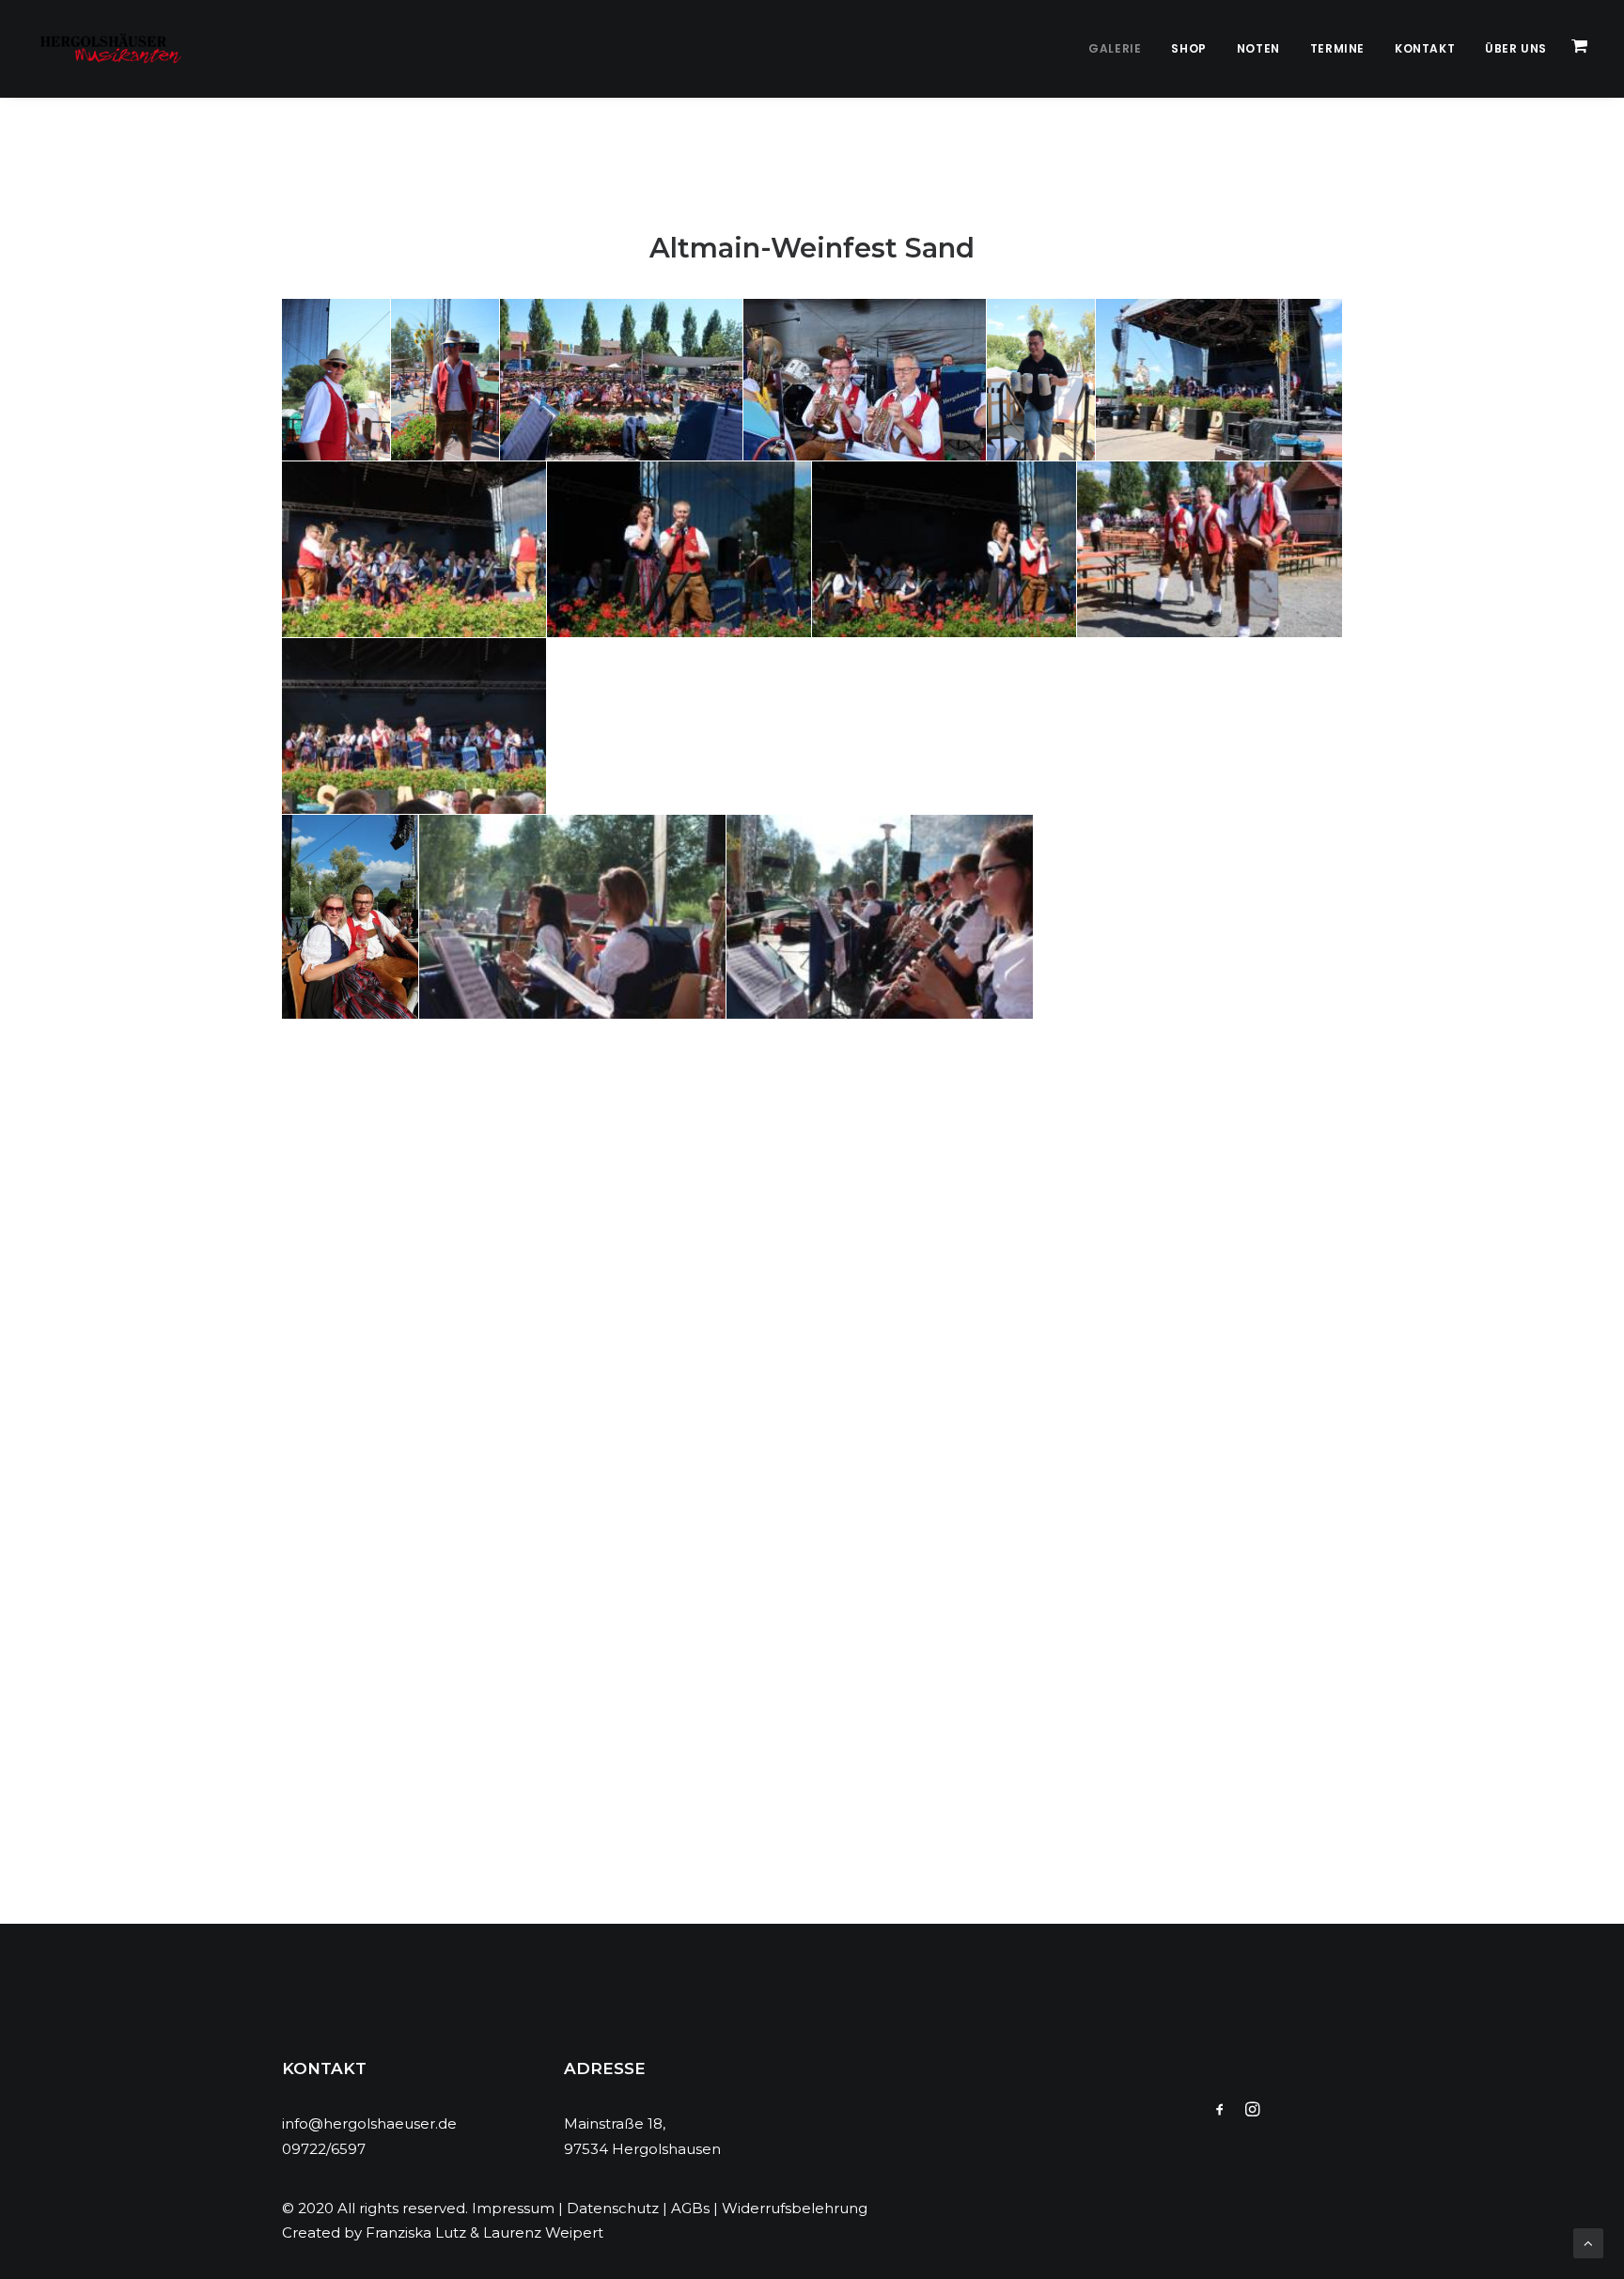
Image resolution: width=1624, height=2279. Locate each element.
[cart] (1581, 49)
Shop (1188, 48)
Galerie (1115, 48)
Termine (1337, 48)
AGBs (690, 2208)
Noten (1258, 48)
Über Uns (1516, 48)
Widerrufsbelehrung (795, 2208)
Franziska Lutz (416, 2232)
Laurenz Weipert (543, 2232)
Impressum (513, 2208)
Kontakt (1425, 48)
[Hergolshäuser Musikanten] (114, 49)
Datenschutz (613, 2208)
